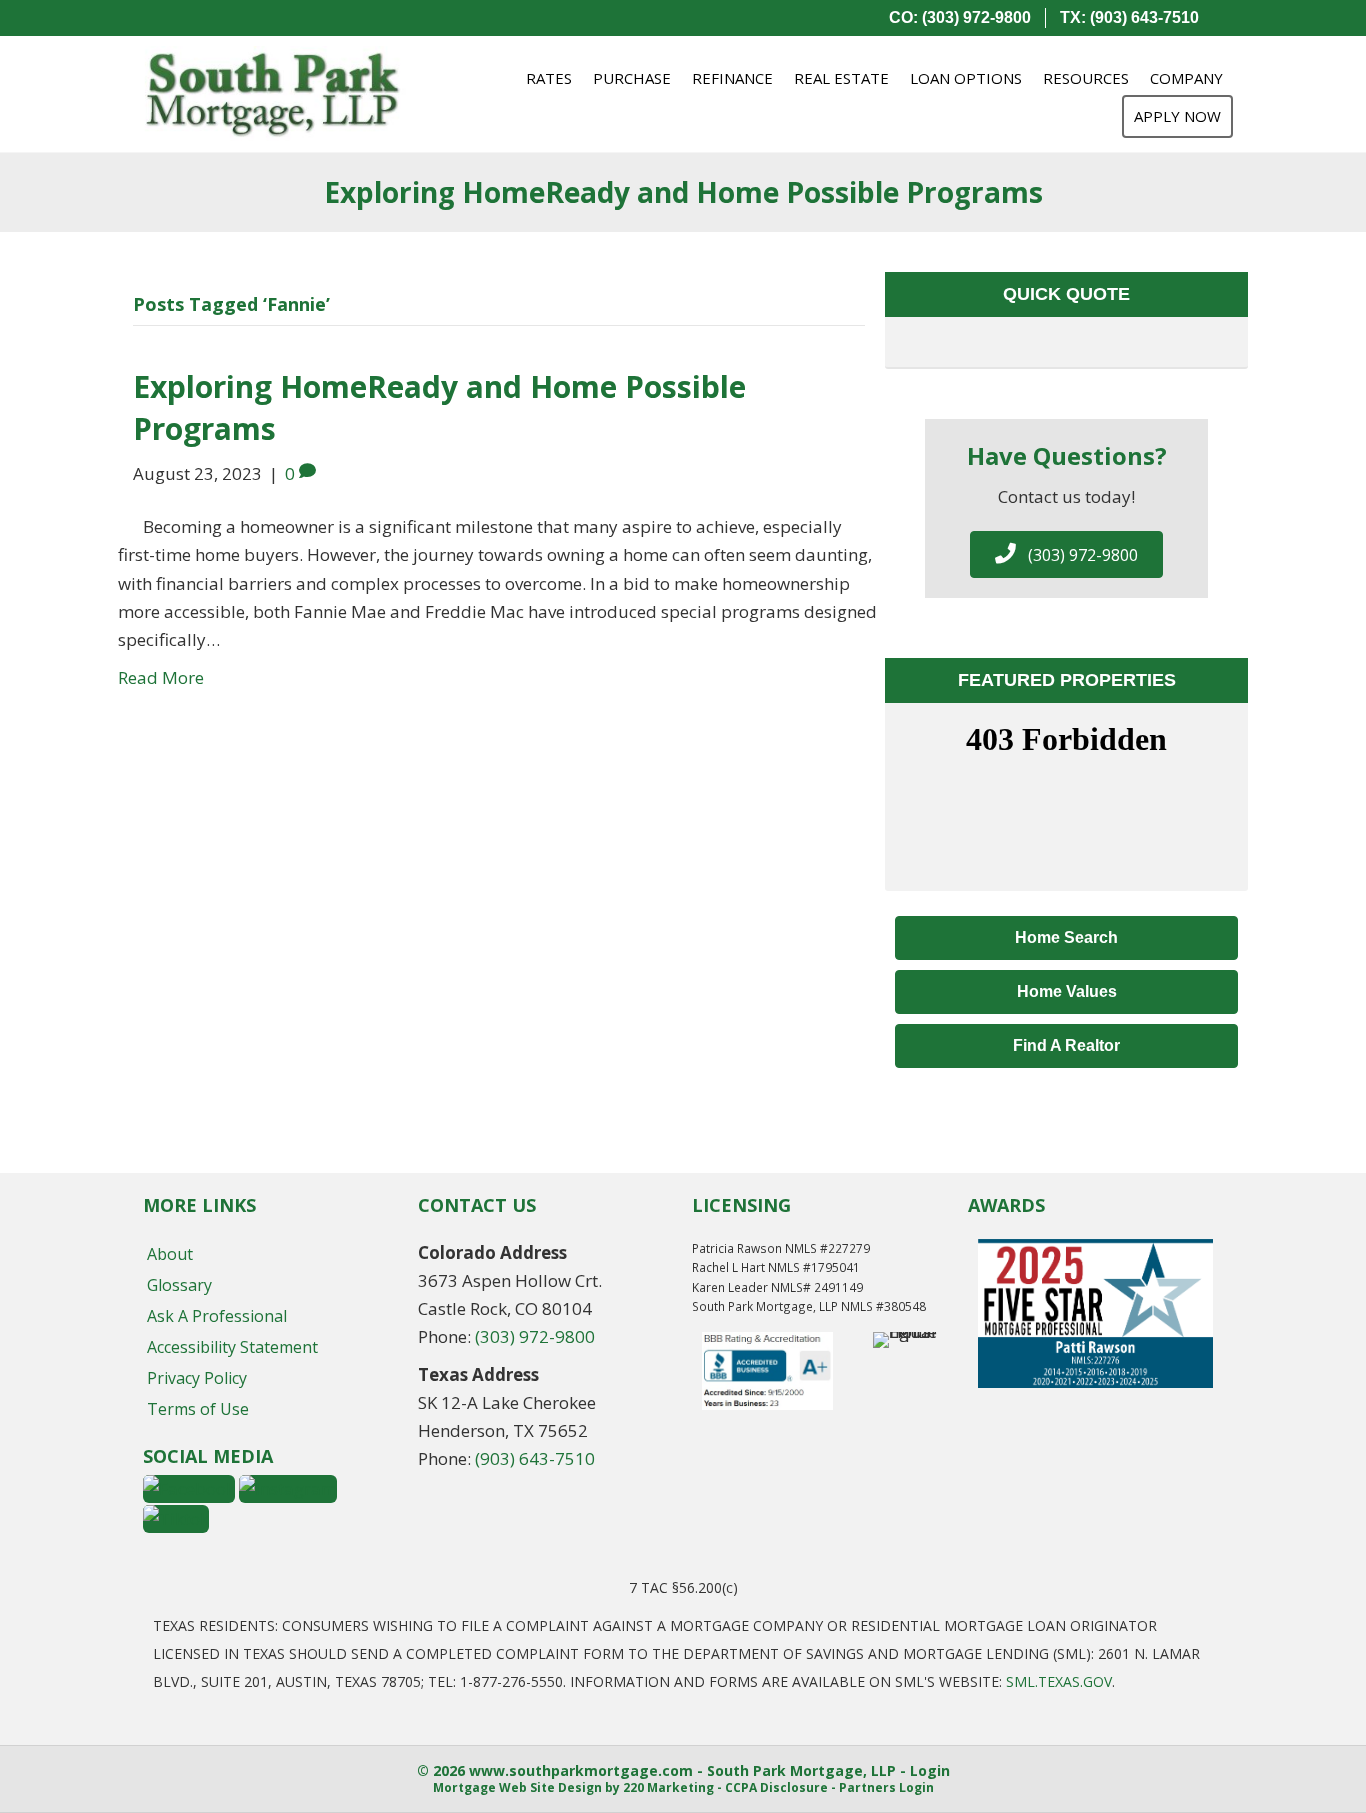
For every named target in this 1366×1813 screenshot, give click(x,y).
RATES (549, 78)
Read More (161, 677)
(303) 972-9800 (535, 1336)
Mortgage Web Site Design (517, 1787)
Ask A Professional (217, 1316)
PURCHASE (632, 78)
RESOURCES (1086, 78)
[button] (1066, 554)
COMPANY (1186, 78)
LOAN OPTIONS (966, 78)
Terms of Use (198, 1409)
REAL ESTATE (841, 78)
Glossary (179, 1285)
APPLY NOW (1177, 116)
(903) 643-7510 (535, 1458)
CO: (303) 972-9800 (960, 17)
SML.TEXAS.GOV (1059, 1681)
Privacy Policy (197, 1378)
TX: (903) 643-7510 (1129, 17)
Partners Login (886, 1787)
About (170, 1254)
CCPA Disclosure (776, 1787)
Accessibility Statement (232, 1347)
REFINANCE (732, 78)
